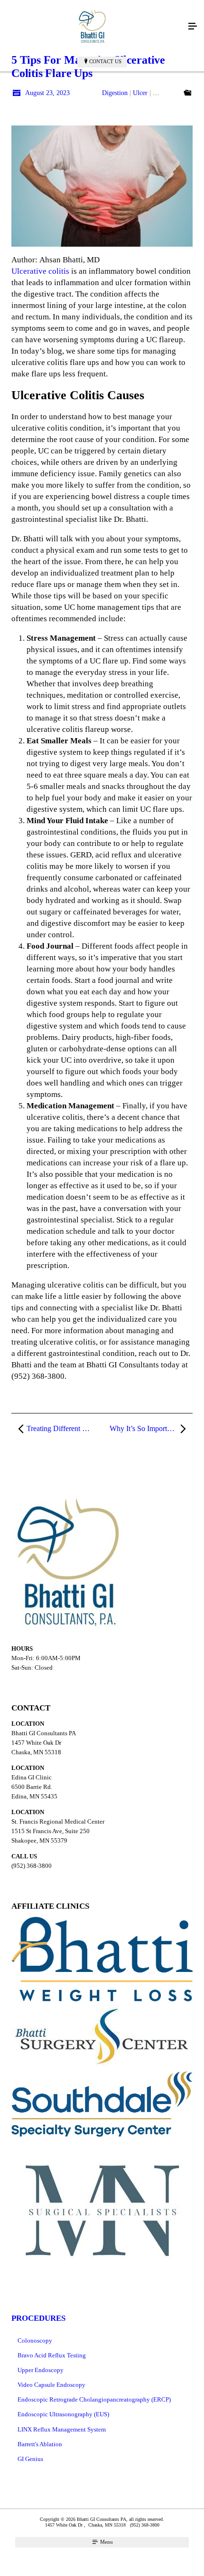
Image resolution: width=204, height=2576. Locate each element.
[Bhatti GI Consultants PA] (93, 27)
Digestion (115, 93)
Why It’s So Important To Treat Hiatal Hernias (151, 1428)
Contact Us (105, 61)
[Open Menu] (193, 27)
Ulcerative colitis (40, 271)
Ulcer (140, 93)
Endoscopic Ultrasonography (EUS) (63, 2414)
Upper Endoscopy (41, 2370)
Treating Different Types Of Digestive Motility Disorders (64, 1428)
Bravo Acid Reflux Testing (52, 2355)
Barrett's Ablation (40, 2444)
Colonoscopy (35, 2341)
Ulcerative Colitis (176, 93)
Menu (106, 2542)
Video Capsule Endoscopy (51, 2385)
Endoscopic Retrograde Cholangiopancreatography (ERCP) (94, 2399)
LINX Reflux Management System (62, 2429)
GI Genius (30, 2459)
